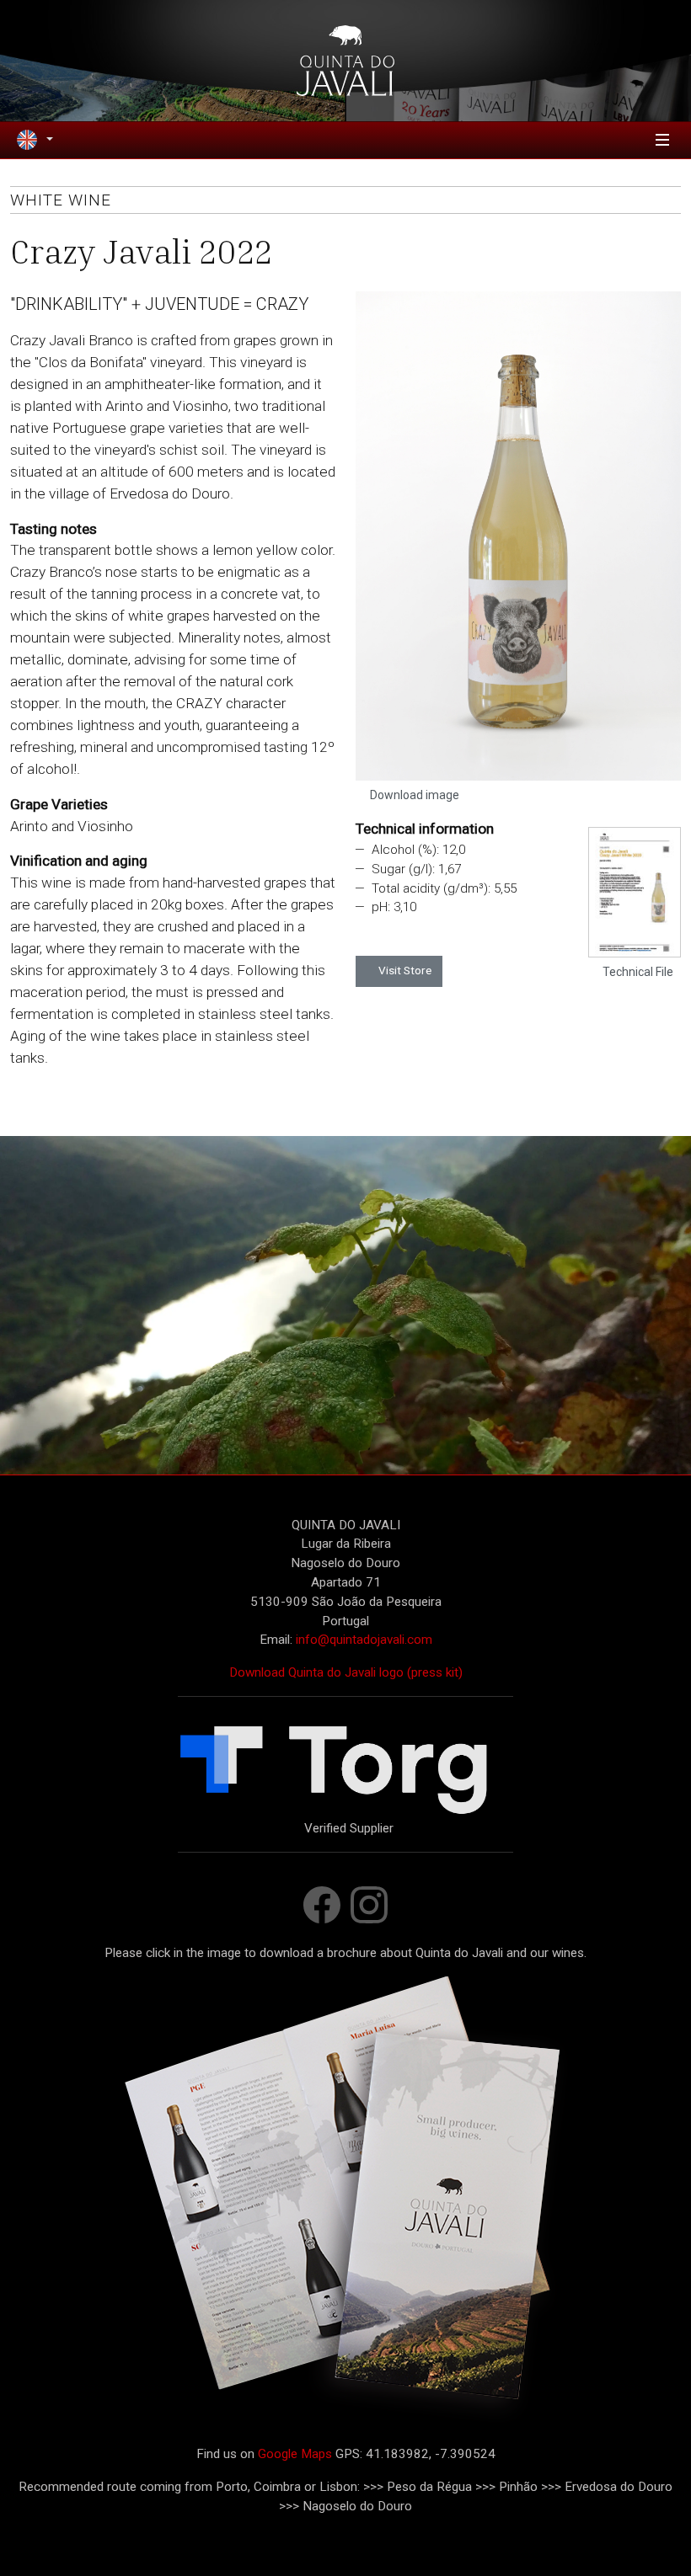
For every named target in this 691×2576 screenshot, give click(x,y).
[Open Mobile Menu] (662, 140)
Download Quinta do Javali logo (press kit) (346, 1672)
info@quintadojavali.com (364, 1640)
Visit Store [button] (404, 970)
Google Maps (295, 2454)
